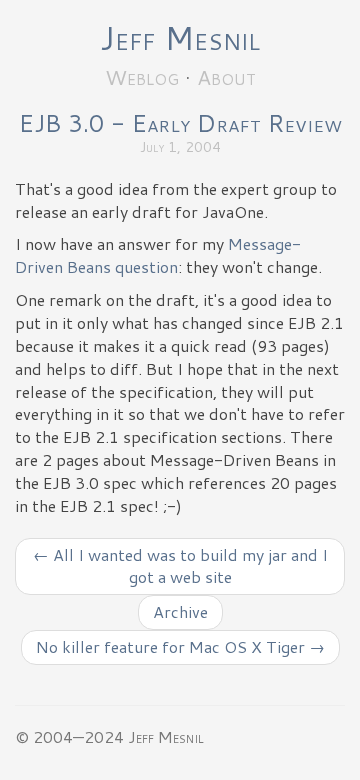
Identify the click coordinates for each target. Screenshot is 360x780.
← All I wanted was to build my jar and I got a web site (180, 566)
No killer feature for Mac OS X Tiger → (180, 646)
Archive (180, 611)
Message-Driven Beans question (158, 255)
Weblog (142, 77)
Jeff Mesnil (180, 37)
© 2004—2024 (69, 736)
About (226, 77)
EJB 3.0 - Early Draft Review (180, 123)
